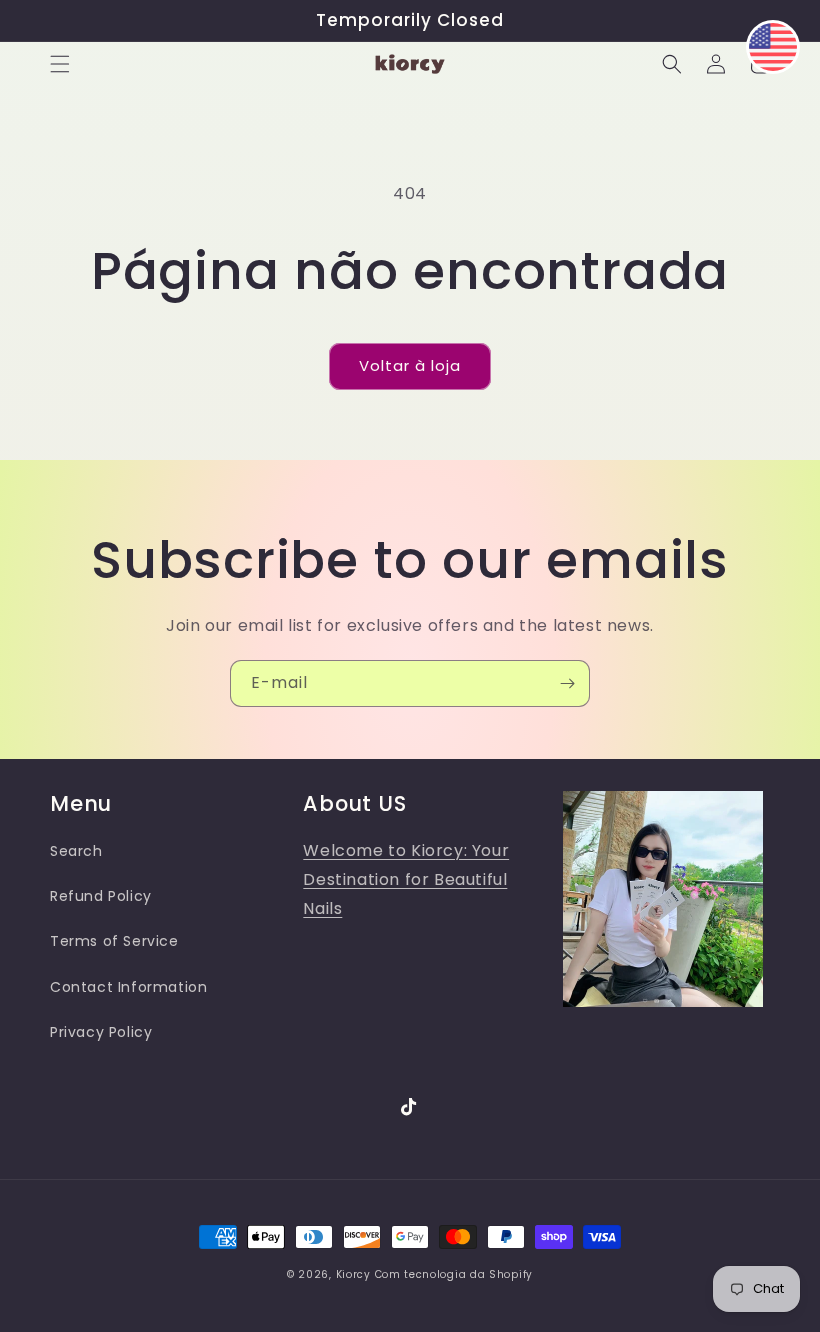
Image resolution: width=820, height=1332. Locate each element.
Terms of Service (114, 941)
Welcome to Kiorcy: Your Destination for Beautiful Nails (406, 879)
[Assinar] (567, 683)
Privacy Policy (101, 1032)
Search (76, 851)
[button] (60, 64)
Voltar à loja (410, 365)
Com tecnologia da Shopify (454, 1274)
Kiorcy (353, 1274)
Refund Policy (101, 896)
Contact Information (128, 987)
